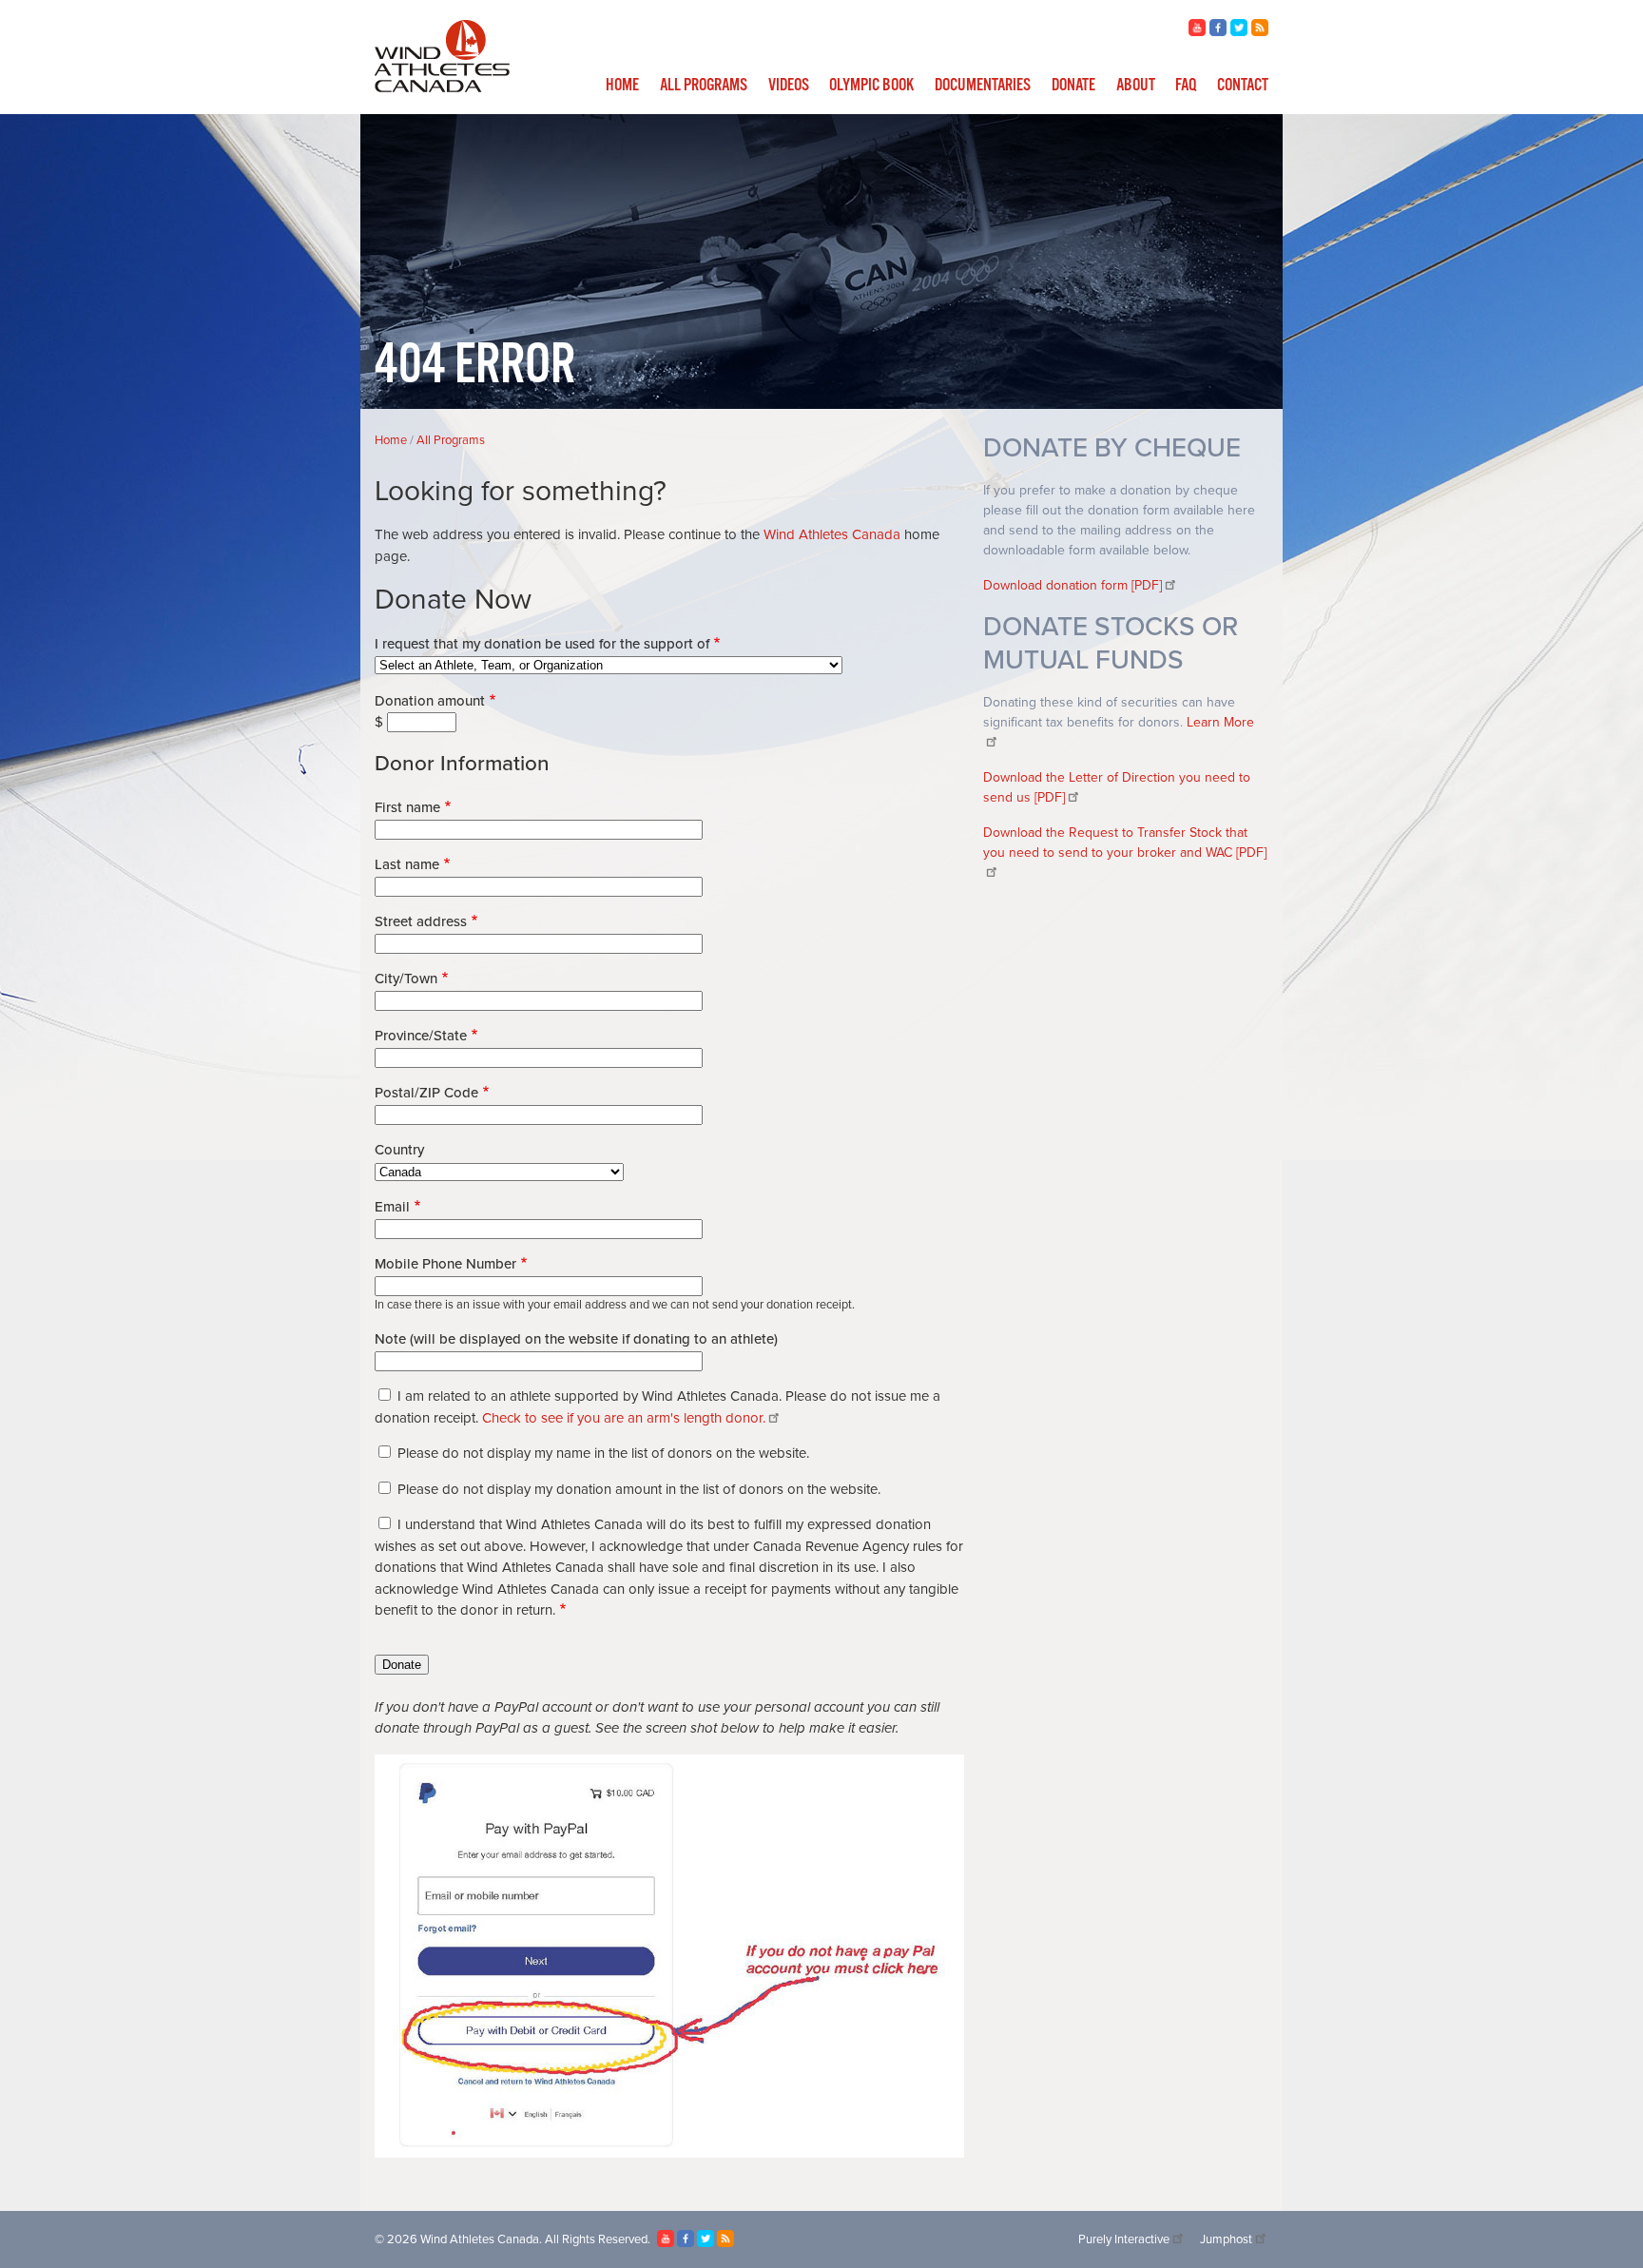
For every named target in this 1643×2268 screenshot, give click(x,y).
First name (407, 807)
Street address (421, 921)
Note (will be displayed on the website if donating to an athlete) (576, 1339)
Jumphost (1226, 2239)
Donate (1073, 86)
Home (622, 86)
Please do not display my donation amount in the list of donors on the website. (639, 1489)
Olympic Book (871, 86)
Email (392, 1207)
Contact (1243, 86)
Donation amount (430, 701)
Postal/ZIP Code (426, 1093)
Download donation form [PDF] (1073, 585)
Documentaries (983, 86)
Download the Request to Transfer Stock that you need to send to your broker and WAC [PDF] (1125, 843)
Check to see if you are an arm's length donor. (624, 1418)
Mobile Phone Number (445, 1264)
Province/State (421, 1036)
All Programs (704, 86)
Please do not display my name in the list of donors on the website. (603, 1453)
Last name (407, 864)
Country (399, 1150)
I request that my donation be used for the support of (542, 644)
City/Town (406, 979)
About (1136, 86)
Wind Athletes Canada (832, 534)
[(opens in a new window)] (1197, 31)
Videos (789, 86)
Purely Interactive (1124, 2239)
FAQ (1186, 86)
